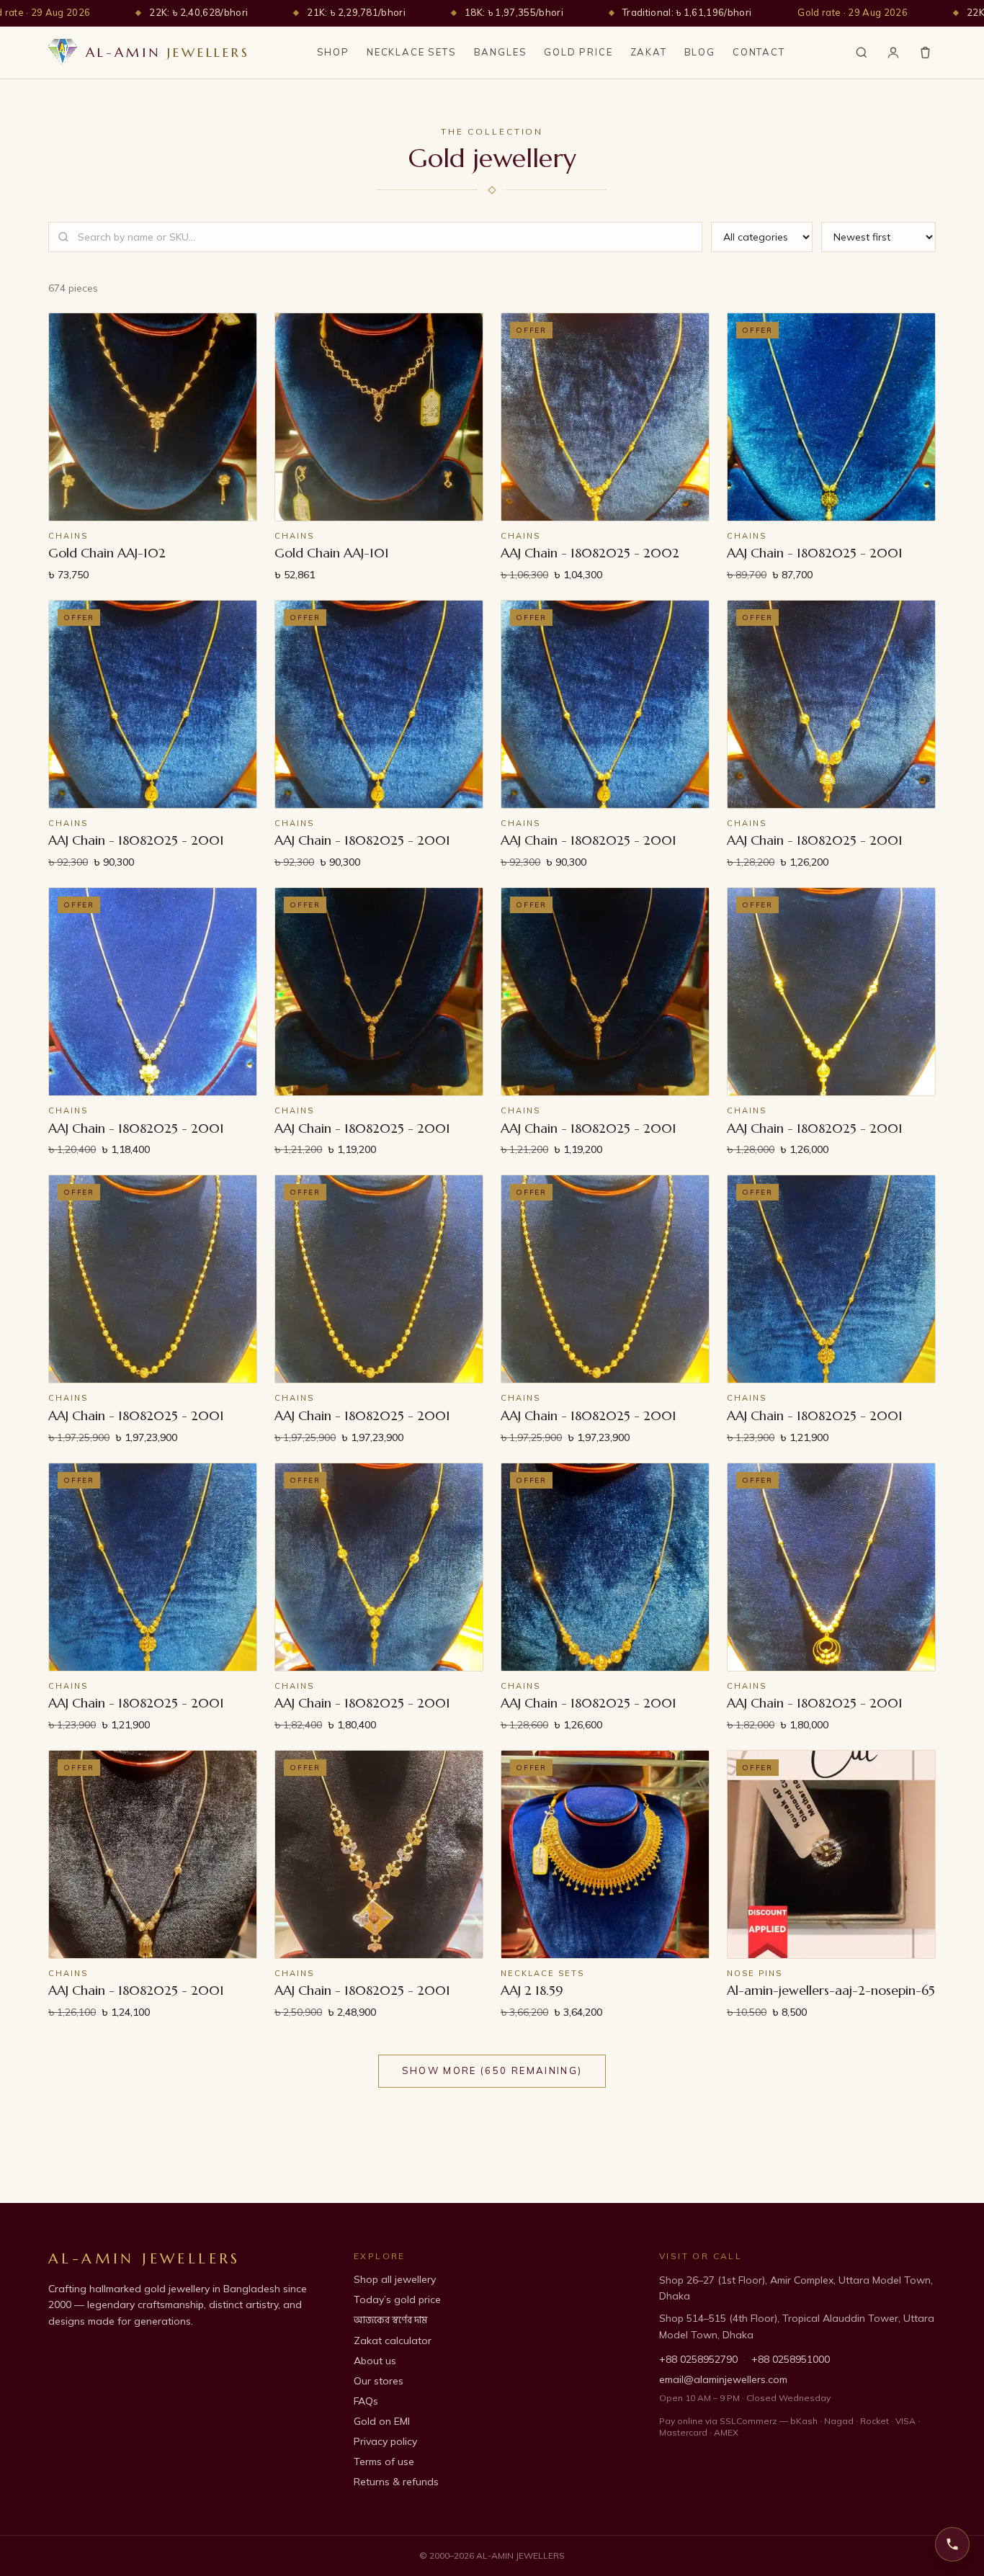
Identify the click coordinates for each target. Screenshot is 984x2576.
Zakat (649, 52)
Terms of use (384, 2461)
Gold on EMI (382, 2421)
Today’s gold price (397, 2299)
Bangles (501, 52)
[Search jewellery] (862, 53)
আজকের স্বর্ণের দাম (390, 2320)
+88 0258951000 (791, 2359)
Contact (759, 52)
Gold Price (578, 52)
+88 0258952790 (698, 2359)
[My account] (893, 53)
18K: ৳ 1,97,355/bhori (514, 12)
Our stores (379, 2381)
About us (375, 2361)
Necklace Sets (412, 52)
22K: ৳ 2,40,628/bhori (198, 12)
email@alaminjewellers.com (723, 2379)
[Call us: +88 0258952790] (952, 2544)
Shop (333, 52)
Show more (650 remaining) (492, 2070)
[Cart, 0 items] (925, 52)
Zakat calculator (393, 2341)
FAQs (366, 2401)
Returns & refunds (396, 2482)
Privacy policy (385, 2441)
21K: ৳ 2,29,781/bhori (356, 12)
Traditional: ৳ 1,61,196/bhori (687, 12)
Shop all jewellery (395, 2279)
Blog (700, 52)
